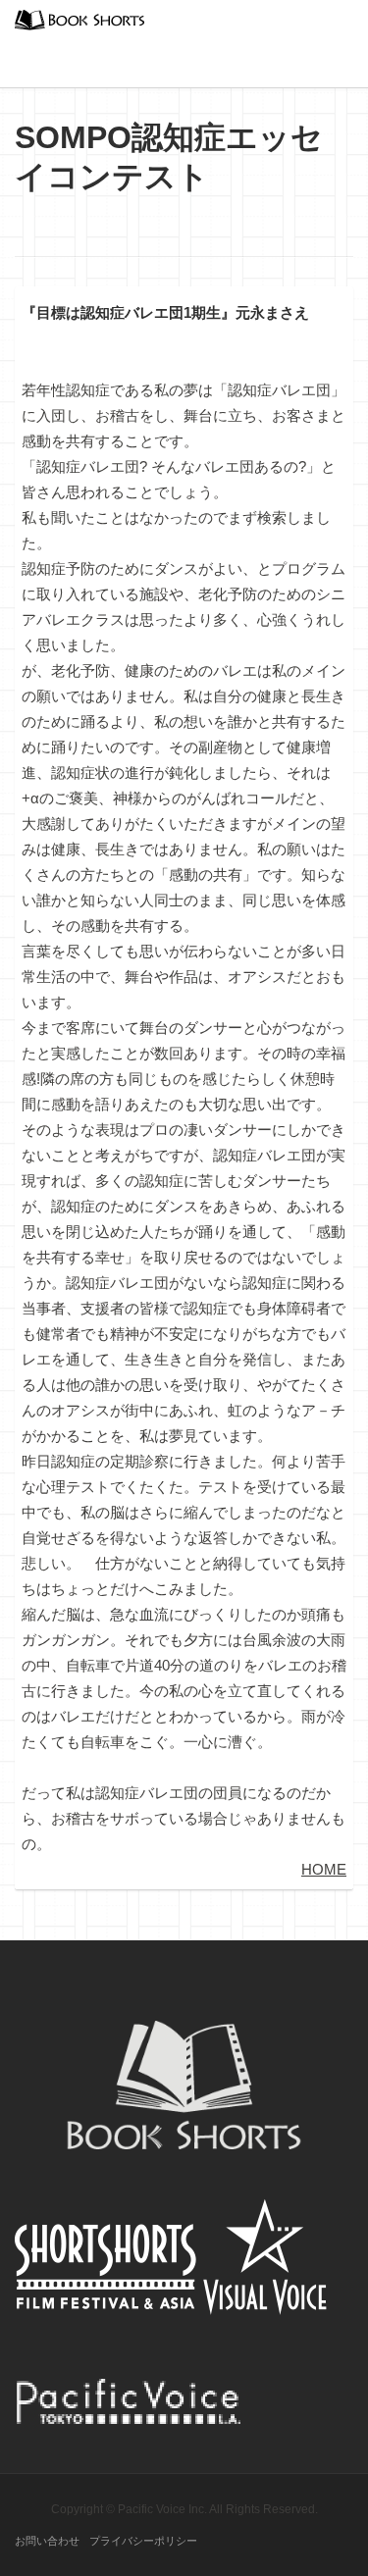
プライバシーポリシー (143, 2541)
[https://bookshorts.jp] (79, 18)
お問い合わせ (47, 2541)
